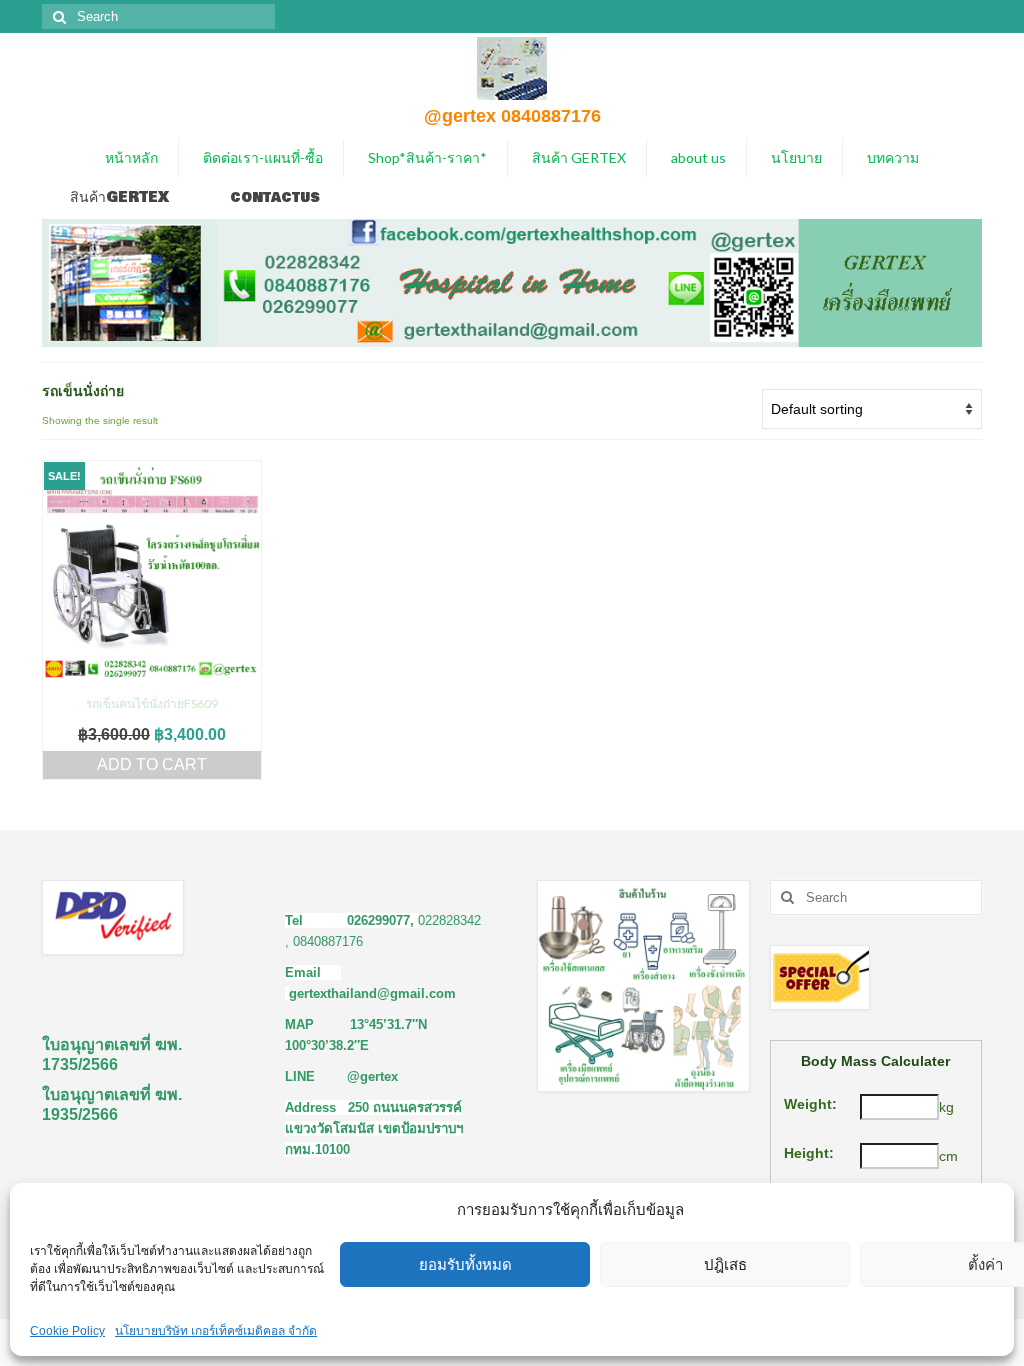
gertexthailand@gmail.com (372, 993)
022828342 (449, 920)
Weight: (810, 1104)
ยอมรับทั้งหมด (465, 1264)
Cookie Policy (67, 1331)
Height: (809, 1153)
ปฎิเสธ (725, 1264)
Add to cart (152, 764)
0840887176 (328, 941)
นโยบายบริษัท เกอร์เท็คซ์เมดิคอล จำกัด (216, 1331)
